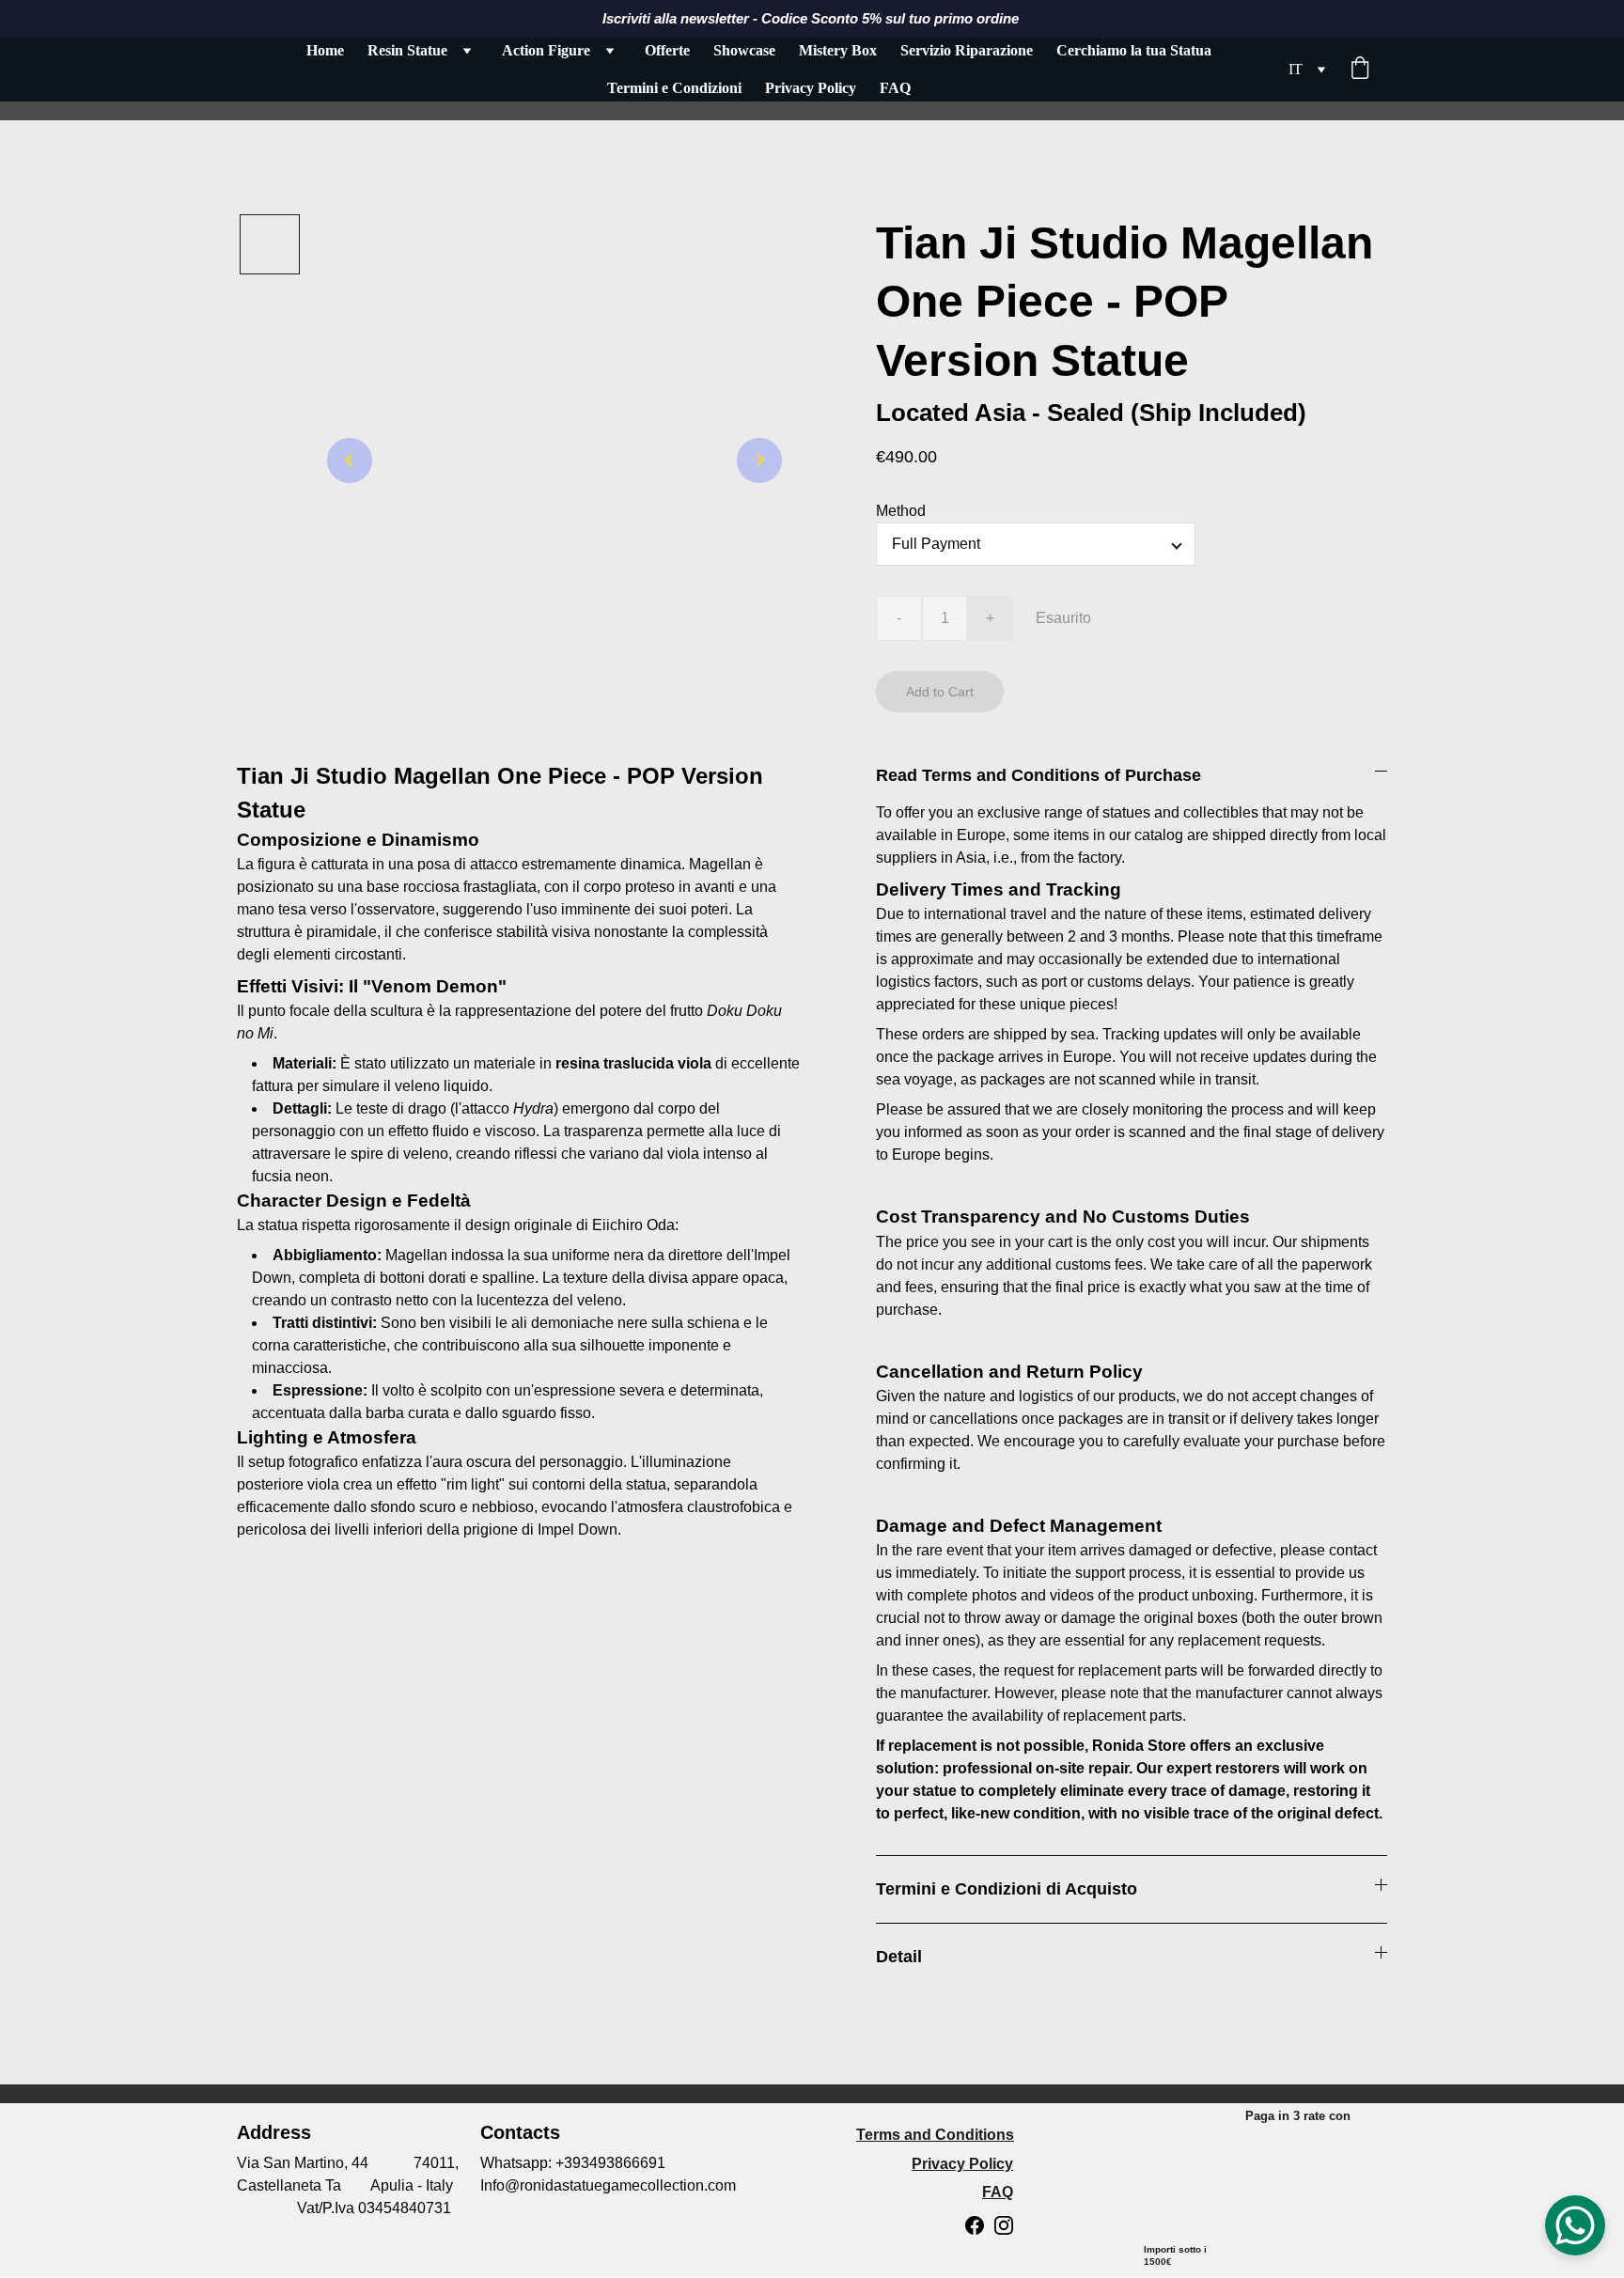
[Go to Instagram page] (1004, 2225)
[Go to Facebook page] (975, 2225)
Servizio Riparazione (967, 50)
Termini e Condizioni (674, 88)
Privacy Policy (811, 88)
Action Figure (546, 50)
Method (901, 511)
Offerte (667, 50)
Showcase (744, 50)
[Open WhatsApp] (1575, 2225)
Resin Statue (407, 50)
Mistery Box (838, 50)
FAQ (895, 88)
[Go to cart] (1360, 70)
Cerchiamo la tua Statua (1134, 50)
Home (325, 50)
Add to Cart (940, 692)
